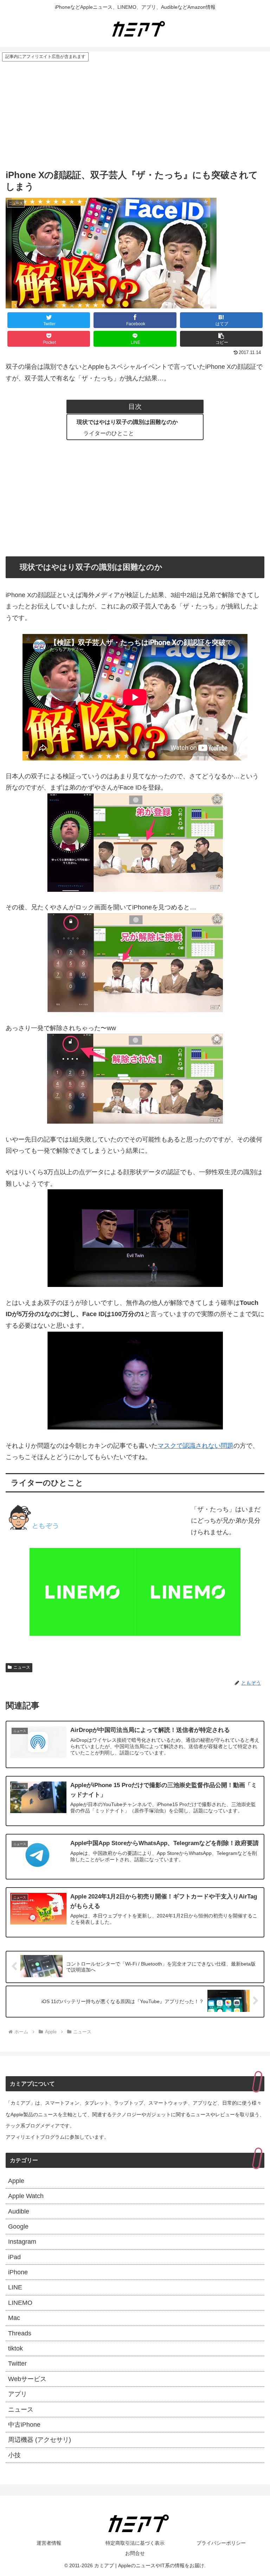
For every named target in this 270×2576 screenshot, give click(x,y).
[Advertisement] (135, 115)
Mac (14, 2318)
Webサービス (27, 2379)
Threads (20, 2333)
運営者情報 (49, 2543)
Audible (19, 2211)
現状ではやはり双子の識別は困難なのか (127, 422)
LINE (15, 2287)
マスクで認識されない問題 (195, 1446)
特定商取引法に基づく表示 (135, 2543)
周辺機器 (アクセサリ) (40, 2440)
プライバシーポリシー (221, 2543)
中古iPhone (24, 2425)
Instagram (22, 2242)
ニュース (22, 1667)
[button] (221, 339)
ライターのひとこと (109, 433)
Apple (16, 2181)
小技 (14, 2455)
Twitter (17, 2363)
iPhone (18, 2272)
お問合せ (135, 2553)
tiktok (15, 2348)
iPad (14, 2257)
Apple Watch (26, 2196)
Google (18, 2227)
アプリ (18, 2394)
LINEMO (20, 2303)
